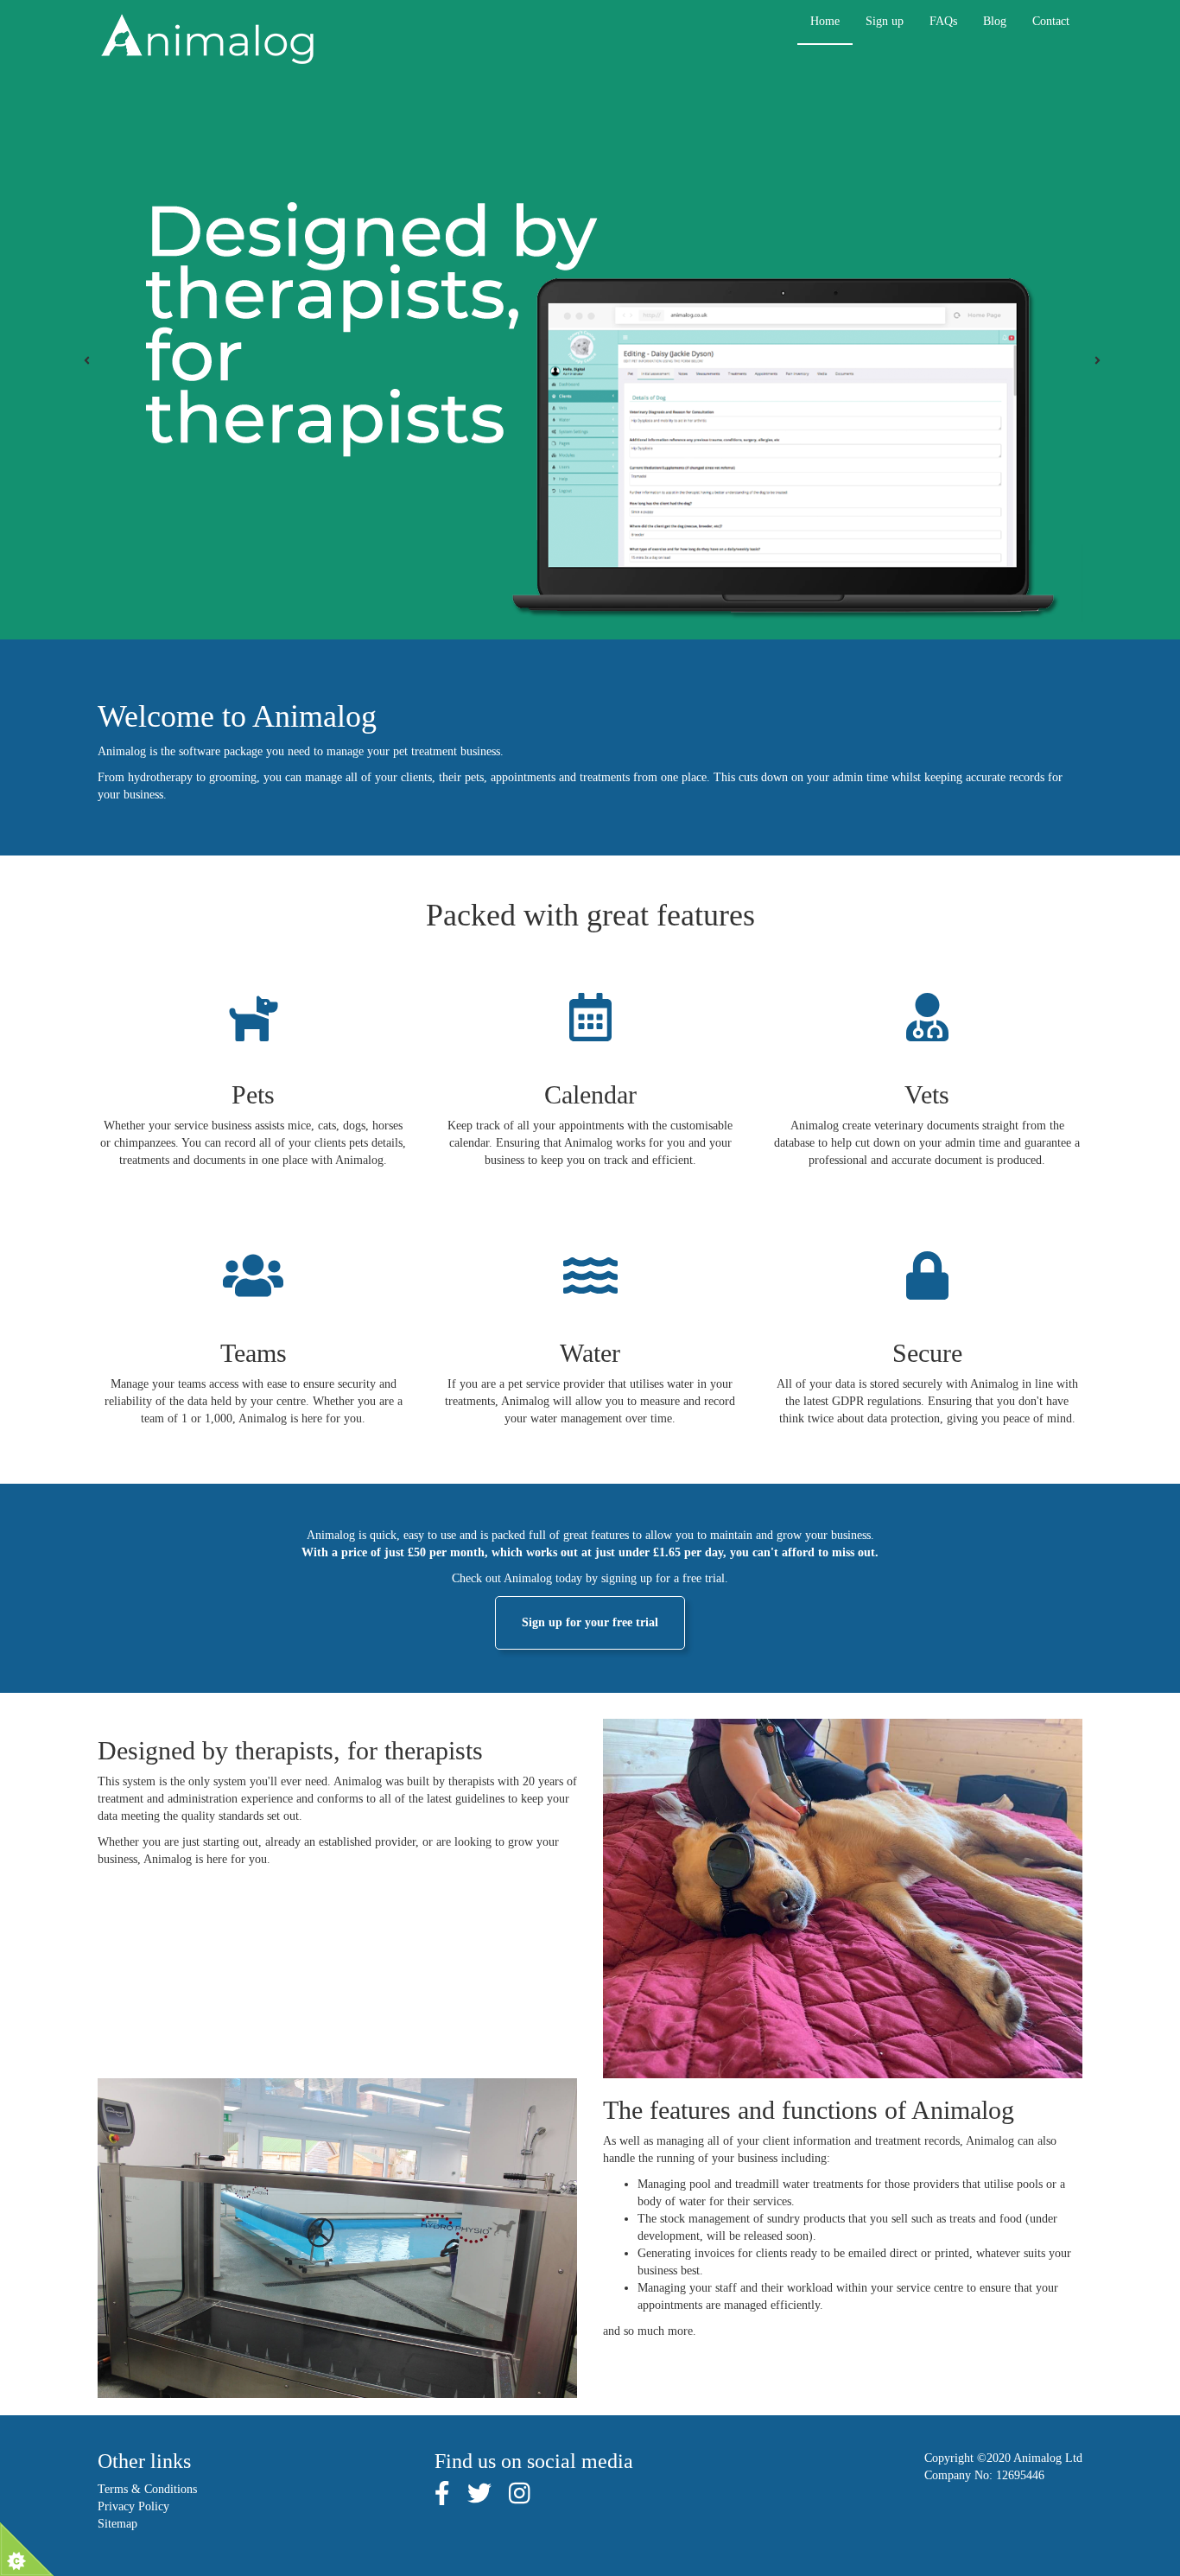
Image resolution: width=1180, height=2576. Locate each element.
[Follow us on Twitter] (479, 2499)
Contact (1051, 21)
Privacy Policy (133, 2506)
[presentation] (87, 361)
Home (825, 21)
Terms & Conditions (147, 2489)
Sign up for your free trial (590, 1622)
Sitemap (117, 2524)
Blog (995, 21)
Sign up (885, 21)
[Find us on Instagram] (520, 2499)
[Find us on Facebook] (442, 2499)
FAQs (943, 21)
